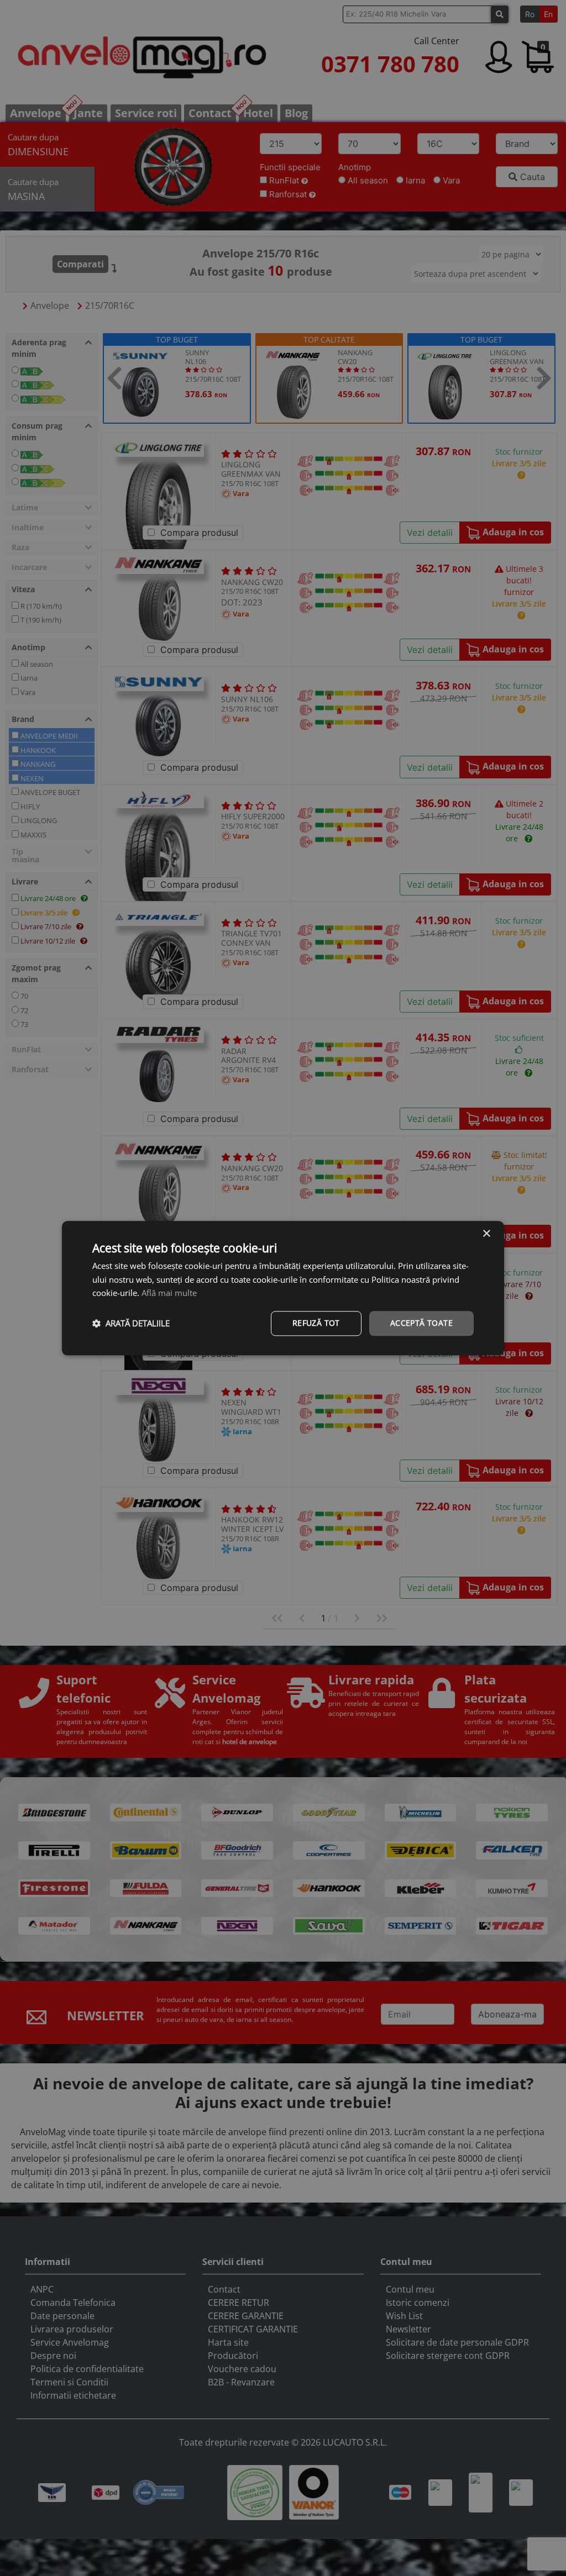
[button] (131, 1324)
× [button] (486, 1234)
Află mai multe (169, 1293)
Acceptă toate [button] (421, 1323)
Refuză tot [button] (316, 1323)
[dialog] (283, 1288)
